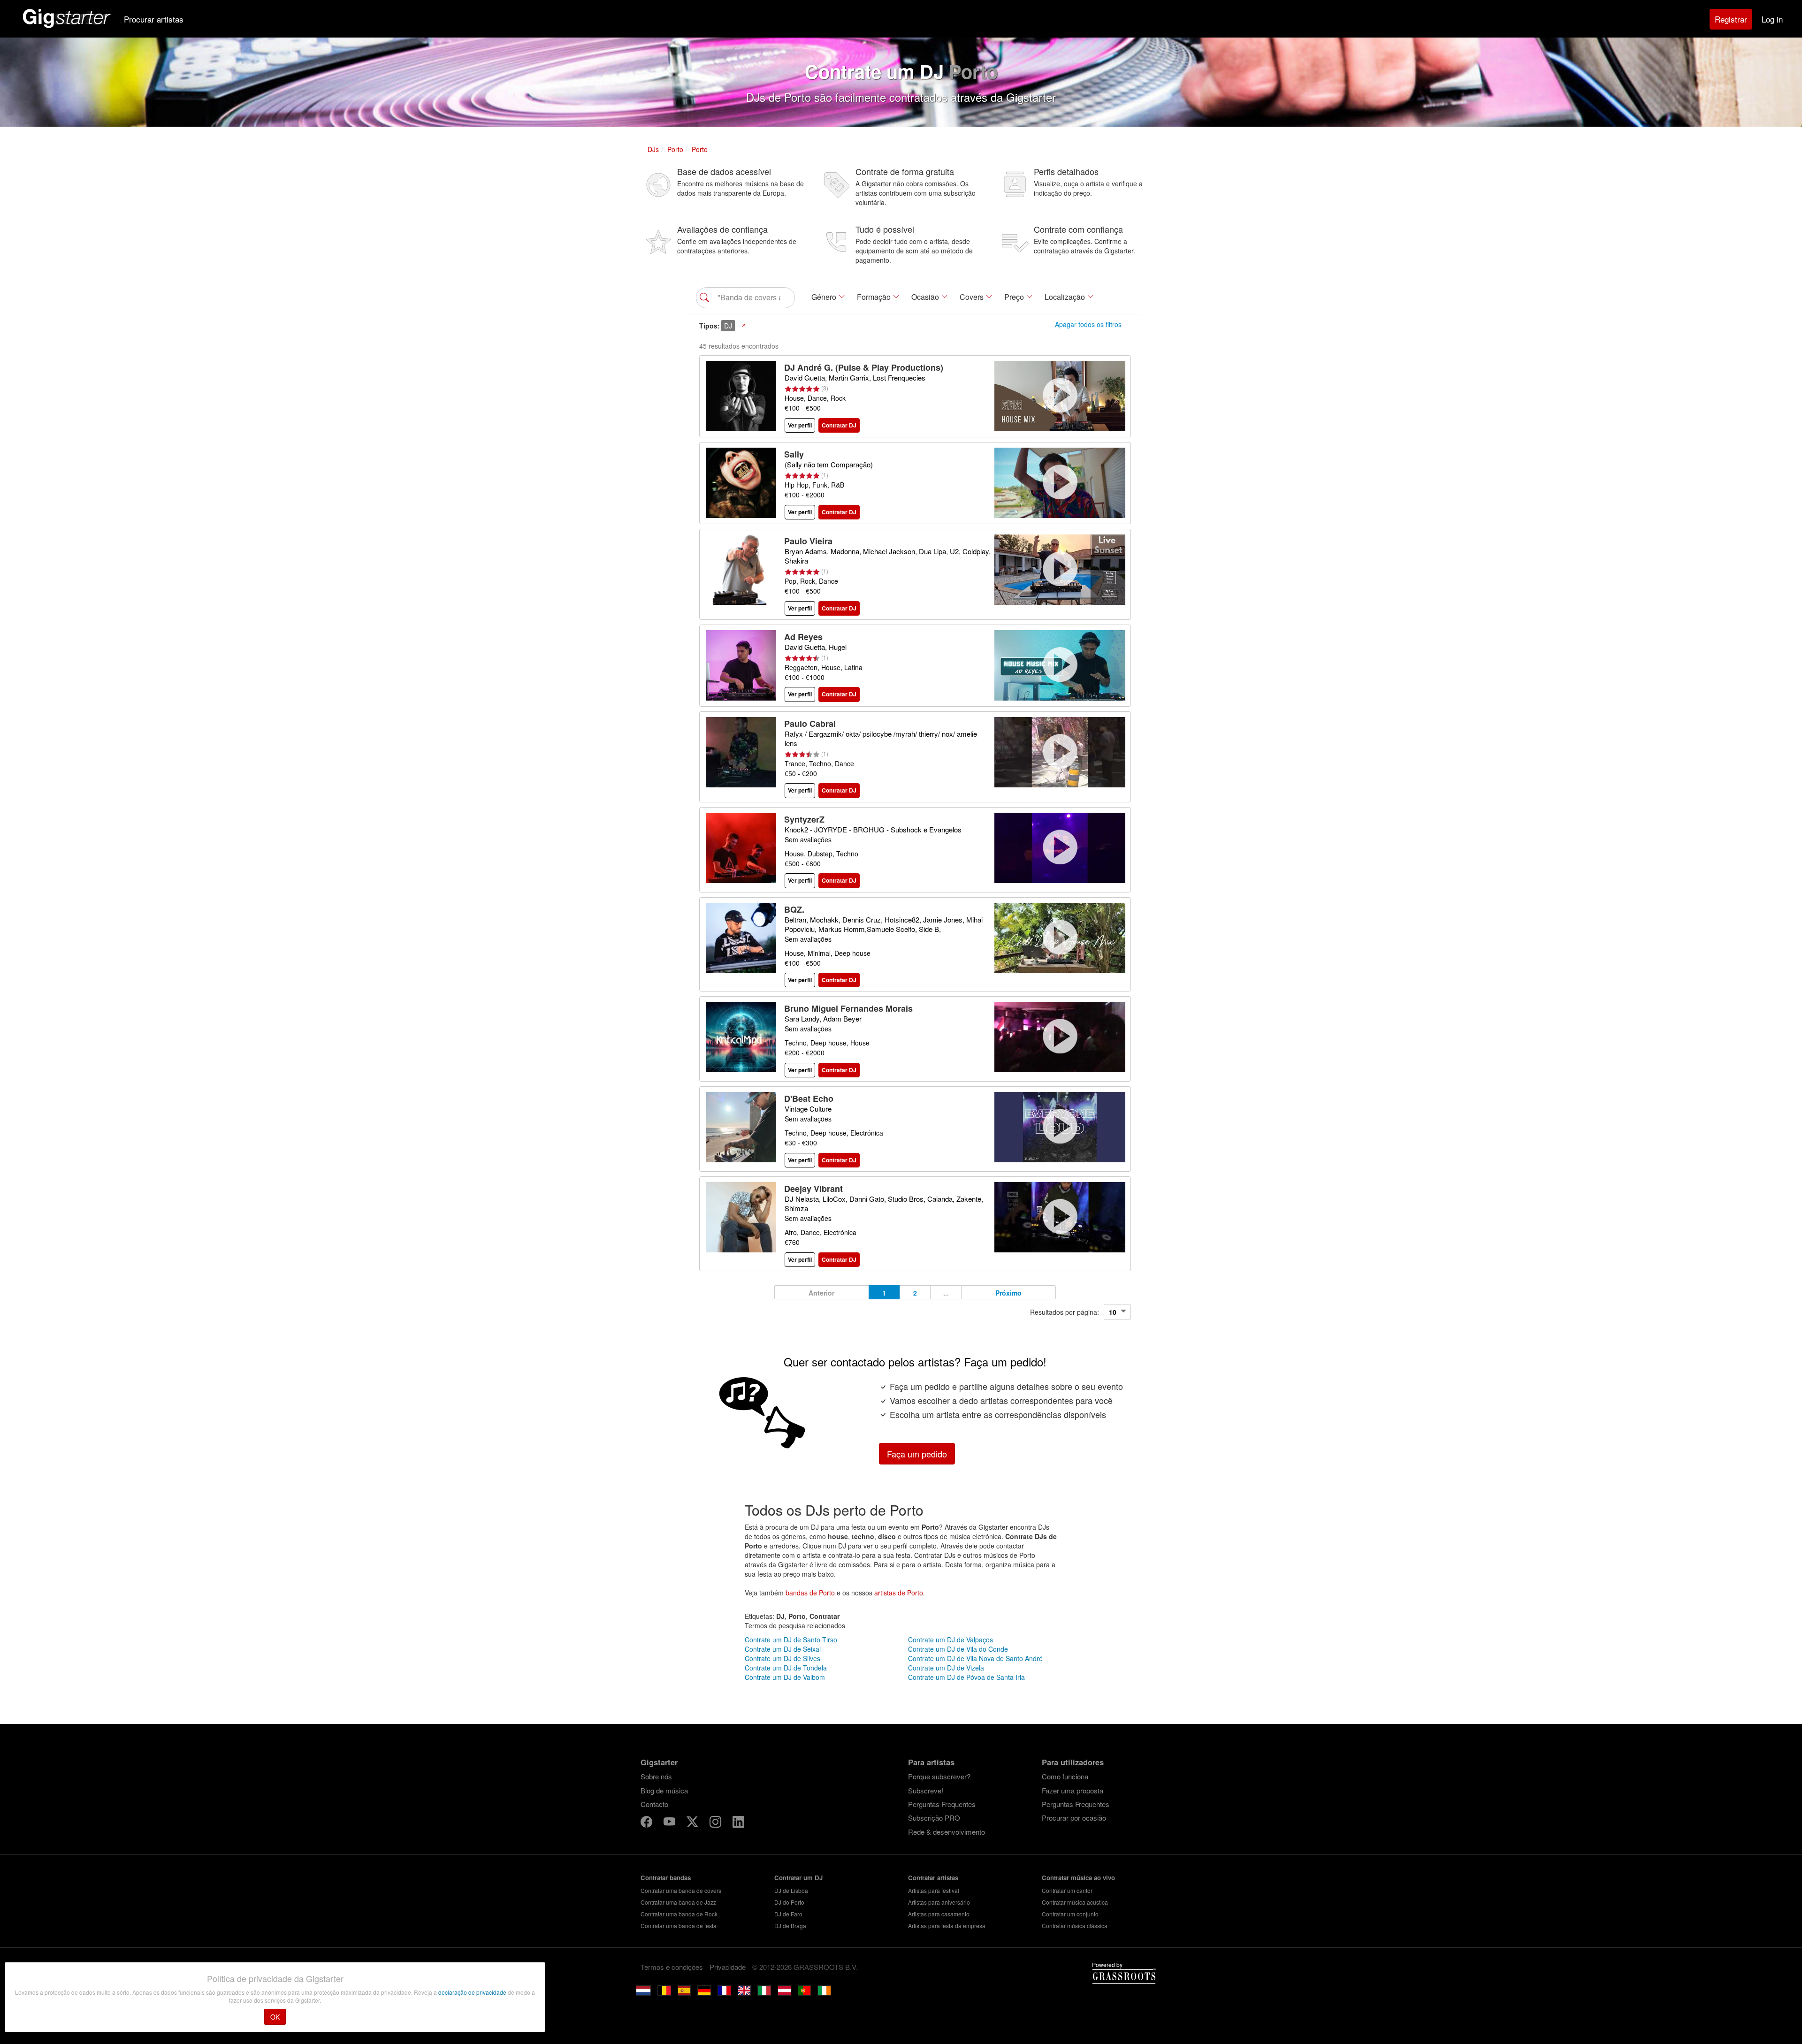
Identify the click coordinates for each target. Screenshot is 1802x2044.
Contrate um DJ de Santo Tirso (791, 1640)
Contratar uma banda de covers (681, 1890)
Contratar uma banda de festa (679, 1926)
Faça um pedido (917, 1454)
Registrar (1731, 19)
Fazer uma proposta (1073, 1790)
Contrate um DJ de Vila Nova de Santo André (975, 1658)
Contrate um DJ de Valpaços (951, 1640)
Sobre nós (656, 1776)
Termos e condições (672, 1967)
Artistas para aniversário (939, 1902)
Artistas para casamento (939, 1914)
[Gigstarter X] (693, 1823)
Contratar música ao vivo (1078, 1878)
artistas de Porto (899, 1593)
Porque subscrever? (939, 1776)
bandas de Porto (810, 1593)
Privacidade (728, 1967)
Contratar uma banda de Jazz (678, 1902)
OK (275, 2017)
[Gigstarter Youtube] (670, 1823)
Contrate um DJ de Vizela (946, 1668)
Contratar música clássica (1075, 1926)
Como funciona (1065, 1776)
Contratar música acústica (1075, 1902)
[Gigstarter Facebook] (647, 1823)
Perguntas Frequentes (942, 1804)
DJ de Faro (788, 1914)
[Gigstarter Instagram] (716, 1823)
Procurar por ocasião (1074, 1818)
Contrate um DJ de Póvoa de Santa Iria (966, 1677)
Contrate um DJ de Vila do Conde (958, 1649)
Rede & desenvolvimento (947, 1832)
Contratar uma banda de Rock (679, 1914)
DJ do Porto (789, 1902)
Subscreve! (926, 1790)
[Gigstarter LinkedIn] (738, 1823)
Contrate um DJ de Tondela (786, 1668)
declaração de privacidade (473, 1992)
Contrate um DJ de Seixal (783, 1649)
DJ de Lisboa (791, 1890)
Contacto (654, 1804)
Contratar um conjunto (1070, 1914)
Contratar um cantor (1067, 1890)
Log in (1772, 19)
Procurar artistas (154, 19)
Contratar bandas (666, 1878)
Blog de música (664, 1790)
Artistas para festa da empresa (947, 1926)
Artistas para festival (934, 1890)
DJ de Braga (790, 1926)
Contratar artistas (933, 1878)
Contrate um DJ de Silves (783, 1658)
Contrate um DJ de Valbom (785, 1677)
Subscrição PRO (934, 1818)
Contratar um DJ (798, 1878)
